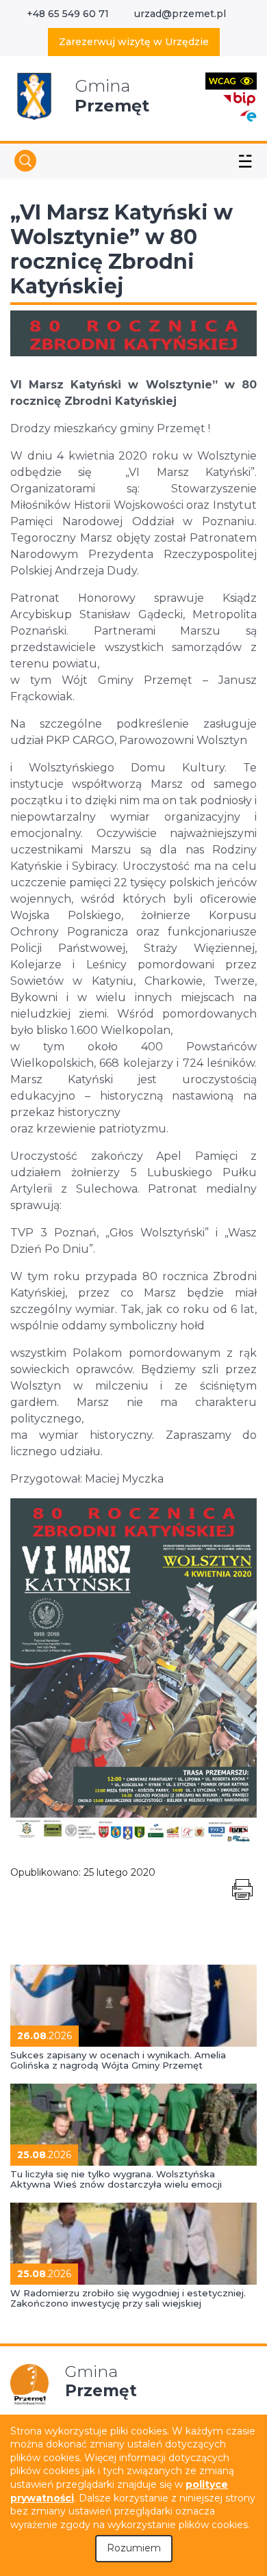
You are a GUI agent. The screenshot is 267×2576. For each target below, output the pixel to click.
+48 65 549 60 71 (68, 14)
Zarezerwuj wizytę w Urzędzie (134, 42)
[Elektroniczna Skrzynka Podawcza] (248, 115)
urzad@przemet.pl (180, 14)
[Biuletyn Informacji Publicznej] (240, 97)
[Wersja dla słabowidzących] (231, 80)
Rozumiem (134, 2548)
